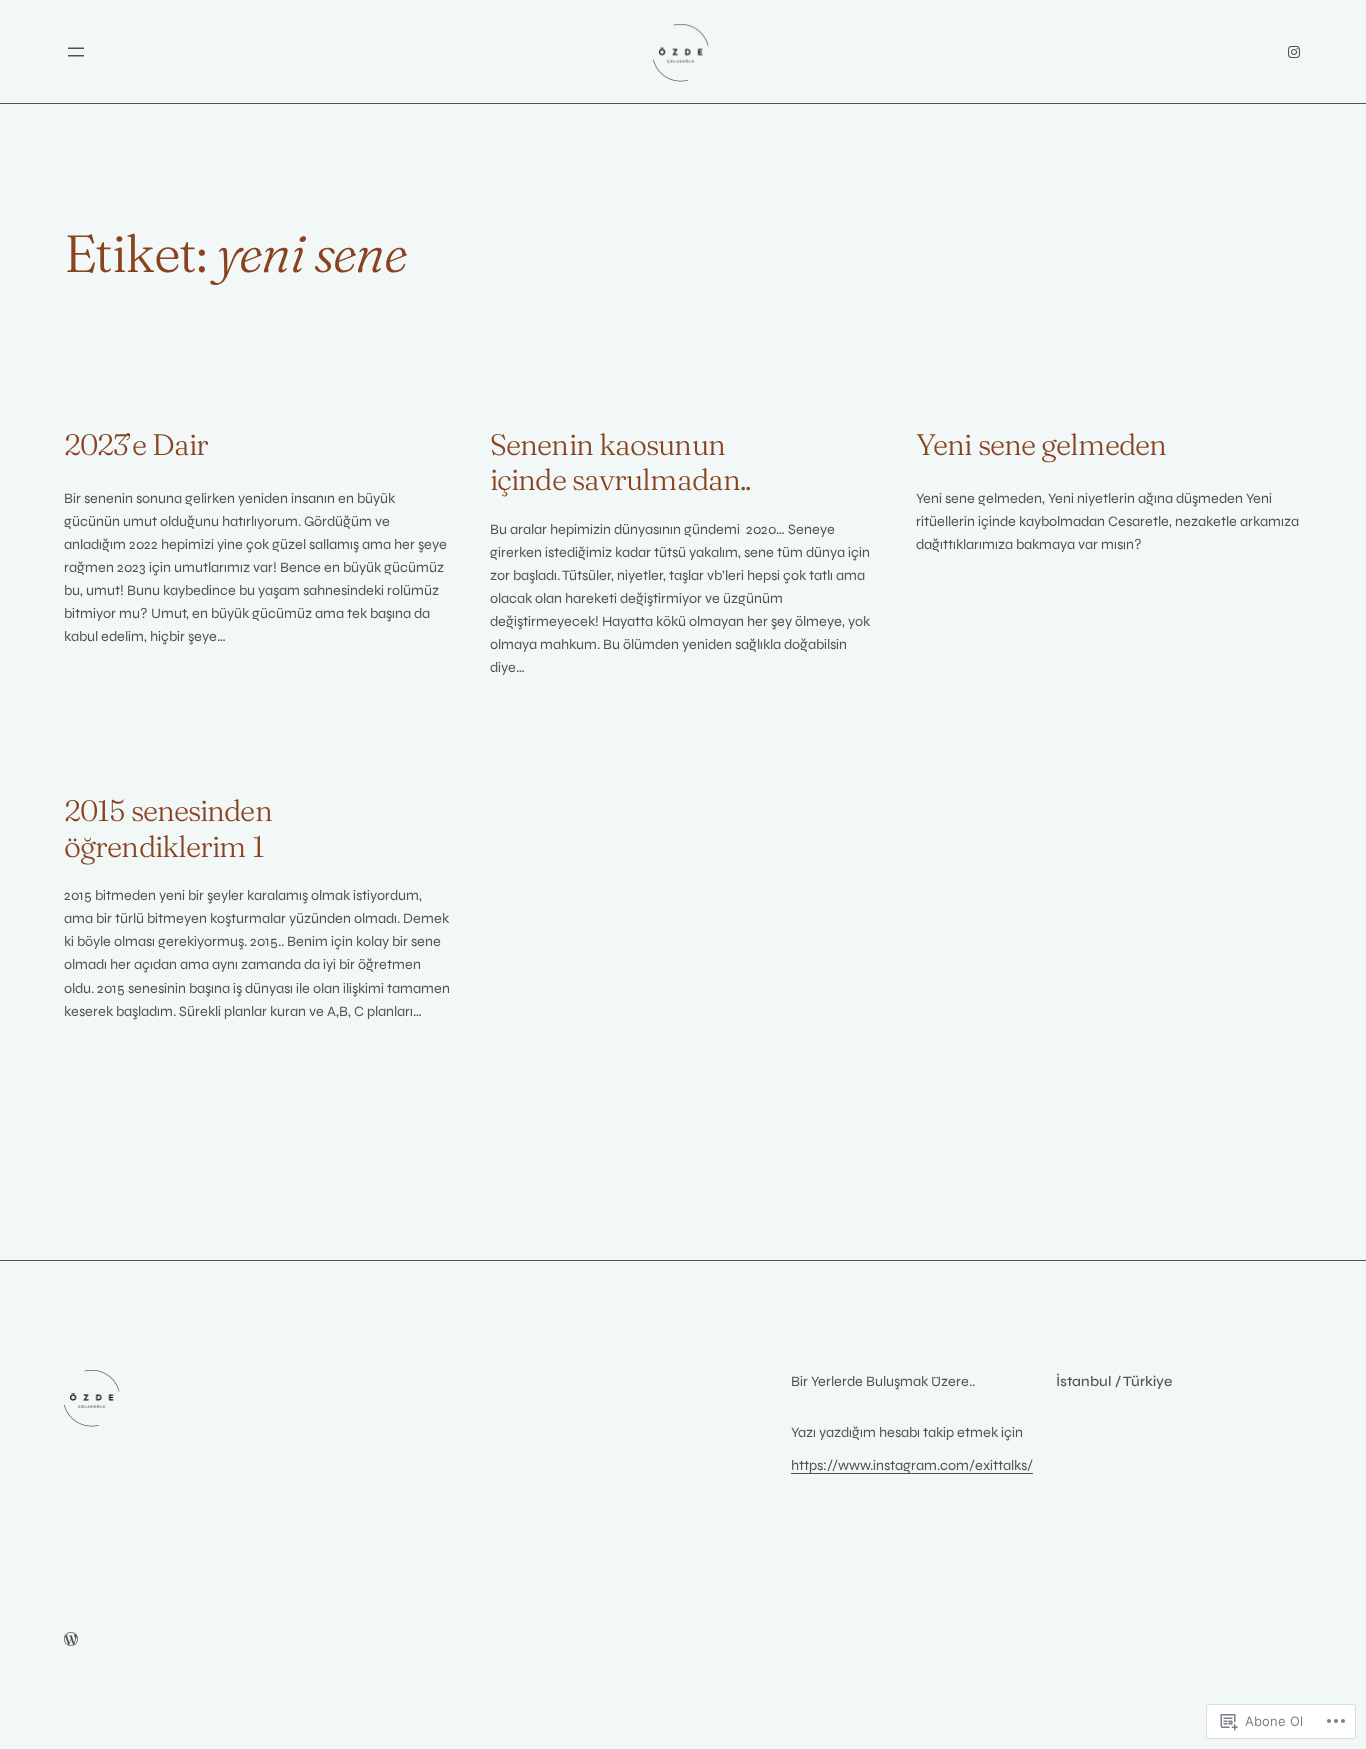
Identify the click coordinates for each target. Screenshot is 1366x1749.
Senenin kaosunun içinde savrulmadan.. (620, 462)
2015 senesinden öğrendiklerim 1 (168, 828)
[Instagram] (1294, 52)
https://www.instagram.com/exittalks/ (912, 1465)
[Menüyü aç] (76, 52)
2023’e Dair (136, 445)
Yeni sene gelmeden (1041, 445)
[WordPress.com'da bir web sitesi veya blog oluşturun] (71, 1640)
